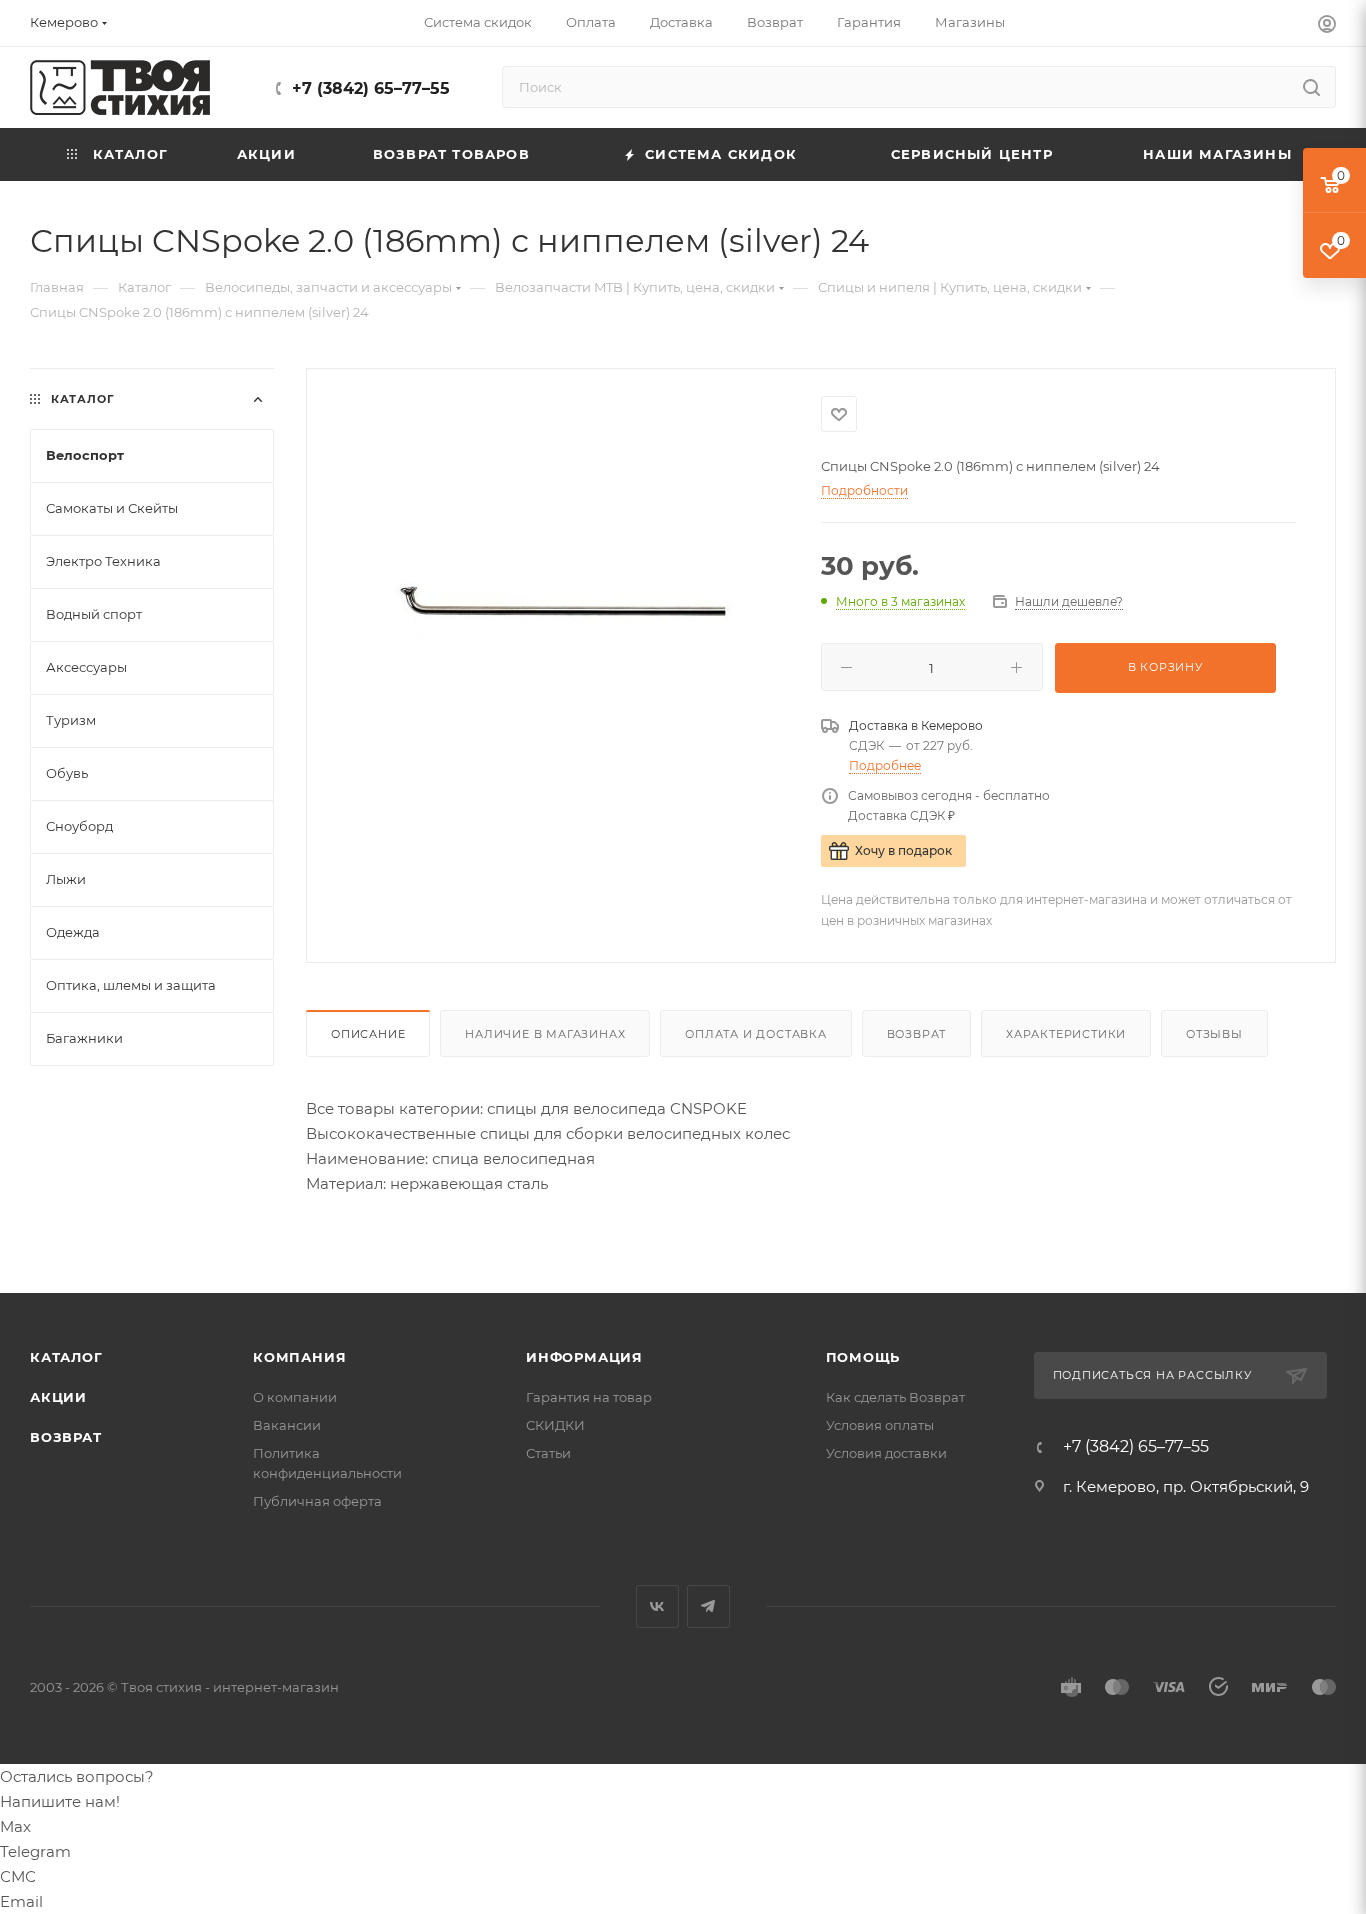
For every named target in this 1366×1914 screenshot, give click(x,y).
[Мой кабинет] (1327, 26)
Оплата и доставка (756, 1034)
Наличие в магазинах (545, 1034)
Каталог (66, 1357)
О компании (295, 1397)
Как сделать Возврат (895, 1397)
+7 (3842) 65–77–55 (371, 88)
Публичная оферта (317, 1501)
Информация (584, 1357)
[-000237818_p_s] (564, 614)
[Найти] (1311, 87)
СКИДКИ (555, 1425)
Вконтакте (657, 1606)
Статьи (548, 1453)
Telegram (708, 1606)
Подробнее (885, 765)
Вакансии (287, 1425)
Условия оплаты (880, 1425)
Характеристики (1066, 1034)
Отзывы (1214, 1034)
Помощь (863, 1357)
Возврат (917, 1034)
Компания (299, 1357)
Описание (368, 1034)
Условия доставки (886, 1453)
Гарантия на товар (589, 1397)
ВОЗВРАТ (66, 1437)
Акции (58, 1397)
